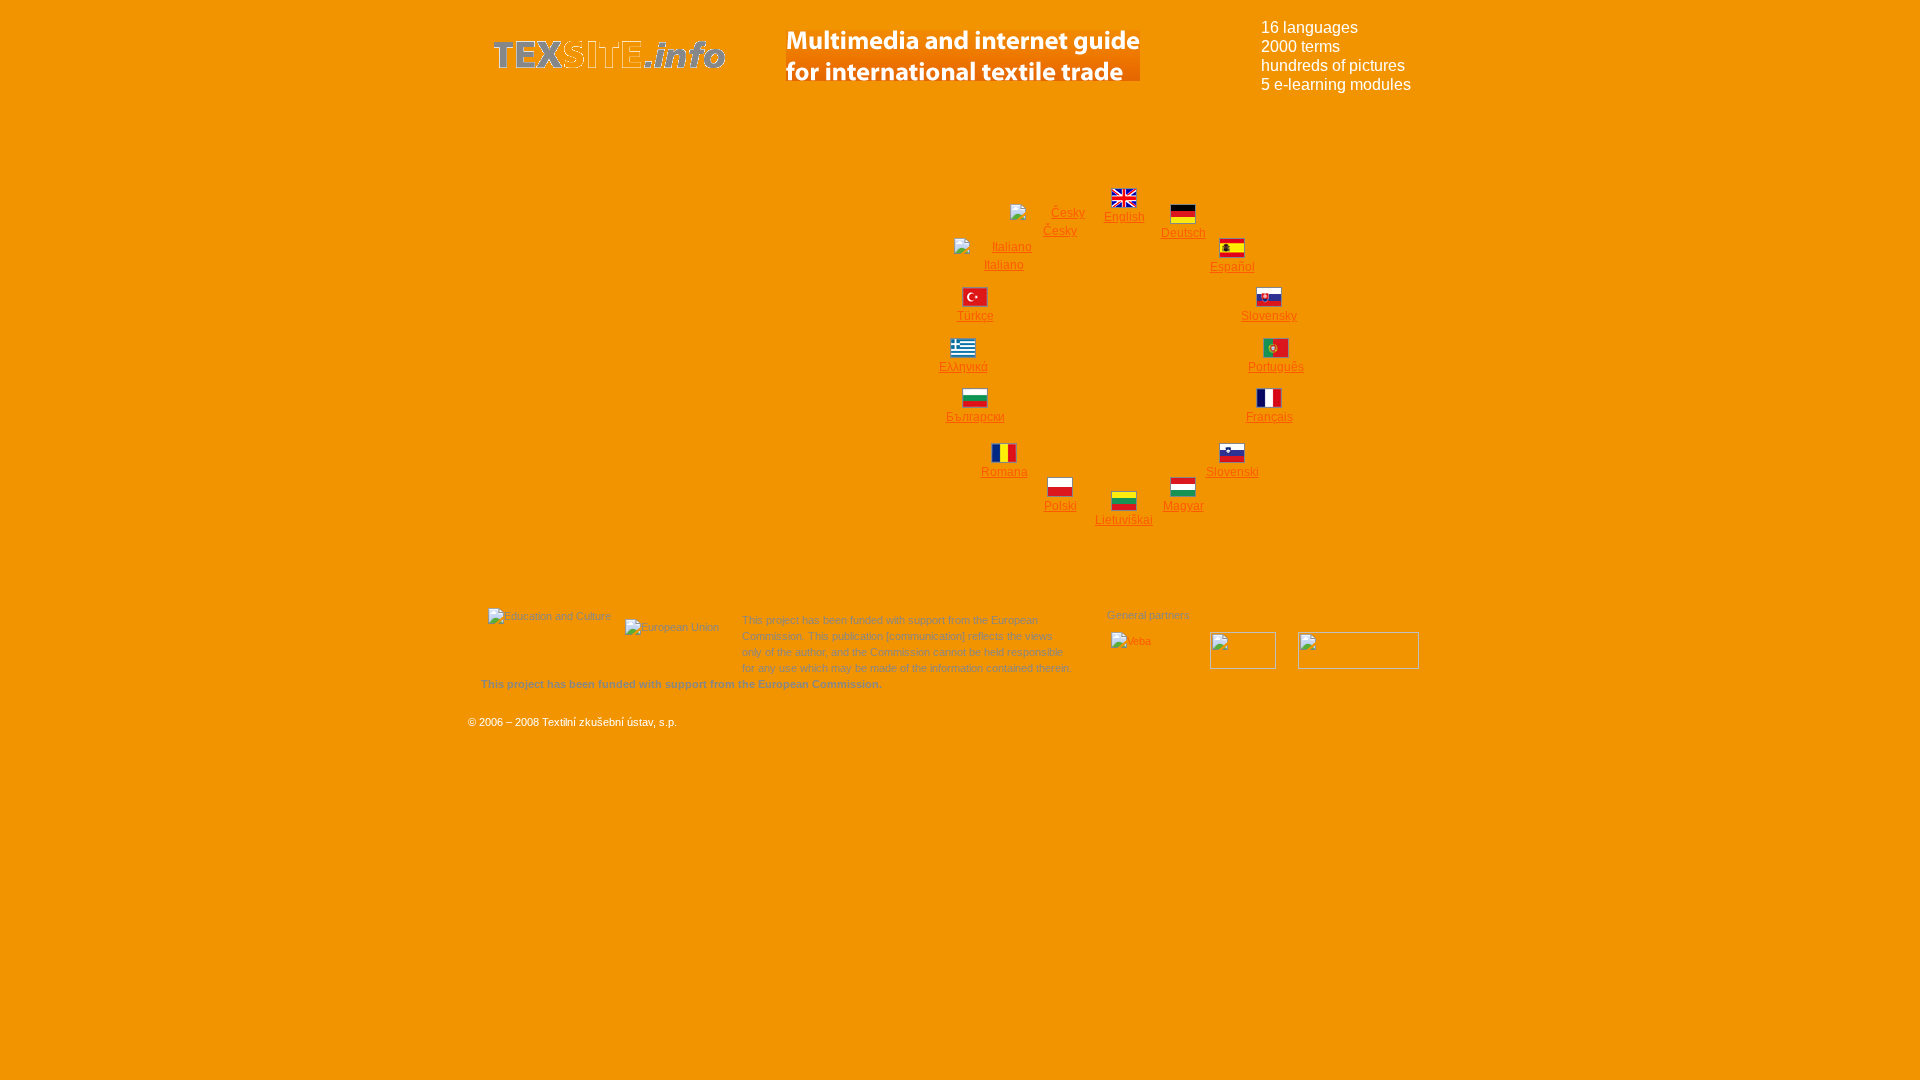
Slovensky (1269, 316)
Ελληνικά (963, 367)
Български (975, 417)
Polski (1060, 506)
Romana (1004, 472)
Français (1269, 417)
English (1124, 217)
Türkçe (975, 316)
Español (1232, 267)
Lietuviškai (1124, 520)
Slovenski (1232, 472)
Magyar (1183, 506)
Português (1276, 367)
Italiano (1004, 265)
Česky (1060, 231)
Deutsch (1183, 233)
